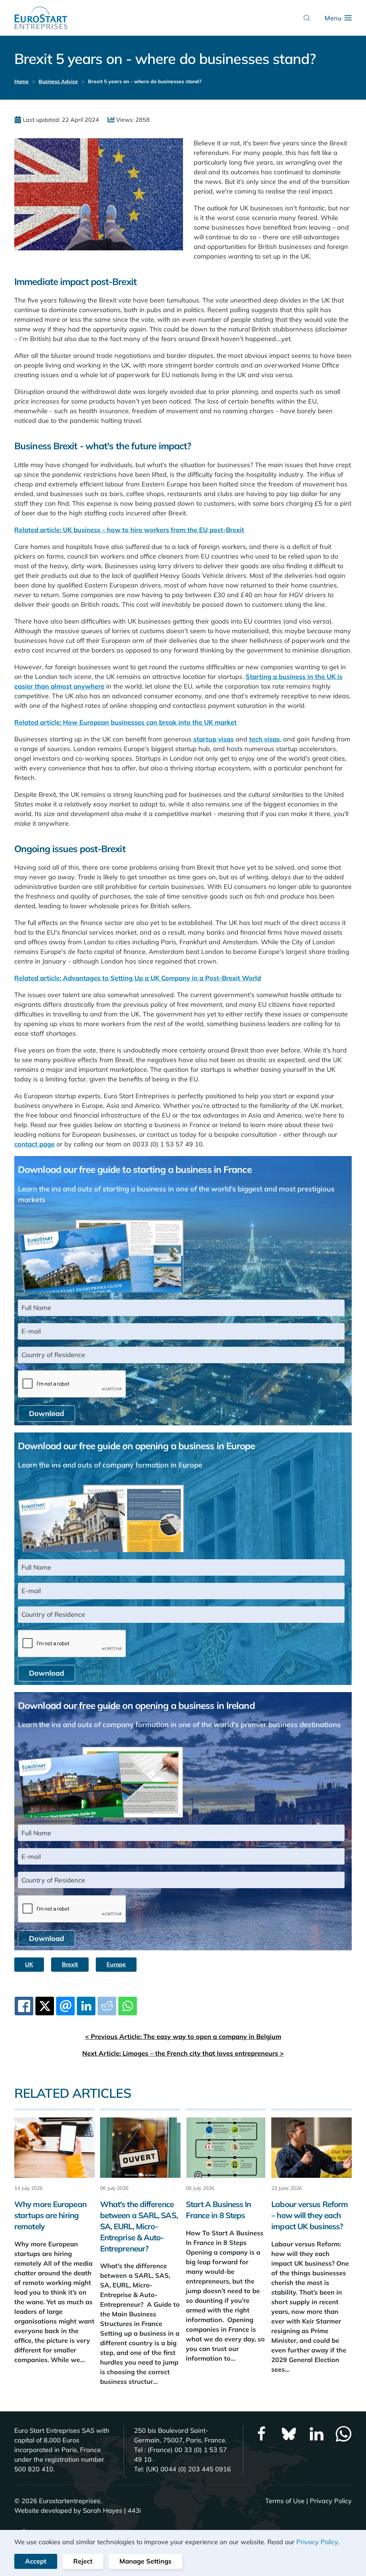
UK (29, 1964)
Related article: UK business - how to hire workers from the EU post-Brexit (129, 530)
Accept (36, 2561)
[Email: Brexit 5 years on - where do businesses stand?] (65, 2006)
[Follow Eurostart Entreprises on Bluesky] (289, 2433)
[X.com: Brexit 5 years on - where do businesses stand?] (45, 2006)
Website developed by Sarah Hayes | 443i (78, 2510)
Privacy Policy (331, 2501)
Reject (83, 2561)
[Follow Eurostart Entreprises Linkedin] (316, 2433)
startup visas (214, 739)
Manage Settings (145, 2561)
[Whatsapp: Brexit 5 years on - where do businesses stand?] (128, 2006)
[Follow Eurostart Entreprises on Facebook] (262, 2433)
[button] (307, 18)
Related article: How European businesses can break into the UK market (125, 722)
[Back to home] (41, 18)
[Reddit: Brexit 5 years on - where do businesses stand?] (107, 2006)
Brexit (70, 1964)
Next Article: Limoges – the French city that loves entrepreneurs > (183, 2053)
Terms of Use (285, 2501)
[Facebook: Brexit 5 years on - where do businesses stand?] (24, 2006)
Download (46, 1413)
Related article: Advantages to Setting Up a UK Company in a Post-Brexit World (138, 978)
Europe (116, 1964)
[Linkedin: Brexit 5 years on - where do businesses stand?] (86, 2006)
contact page (34, 1144)
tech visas (264, 739)
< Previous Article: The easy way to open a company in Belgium (183, 2037)
